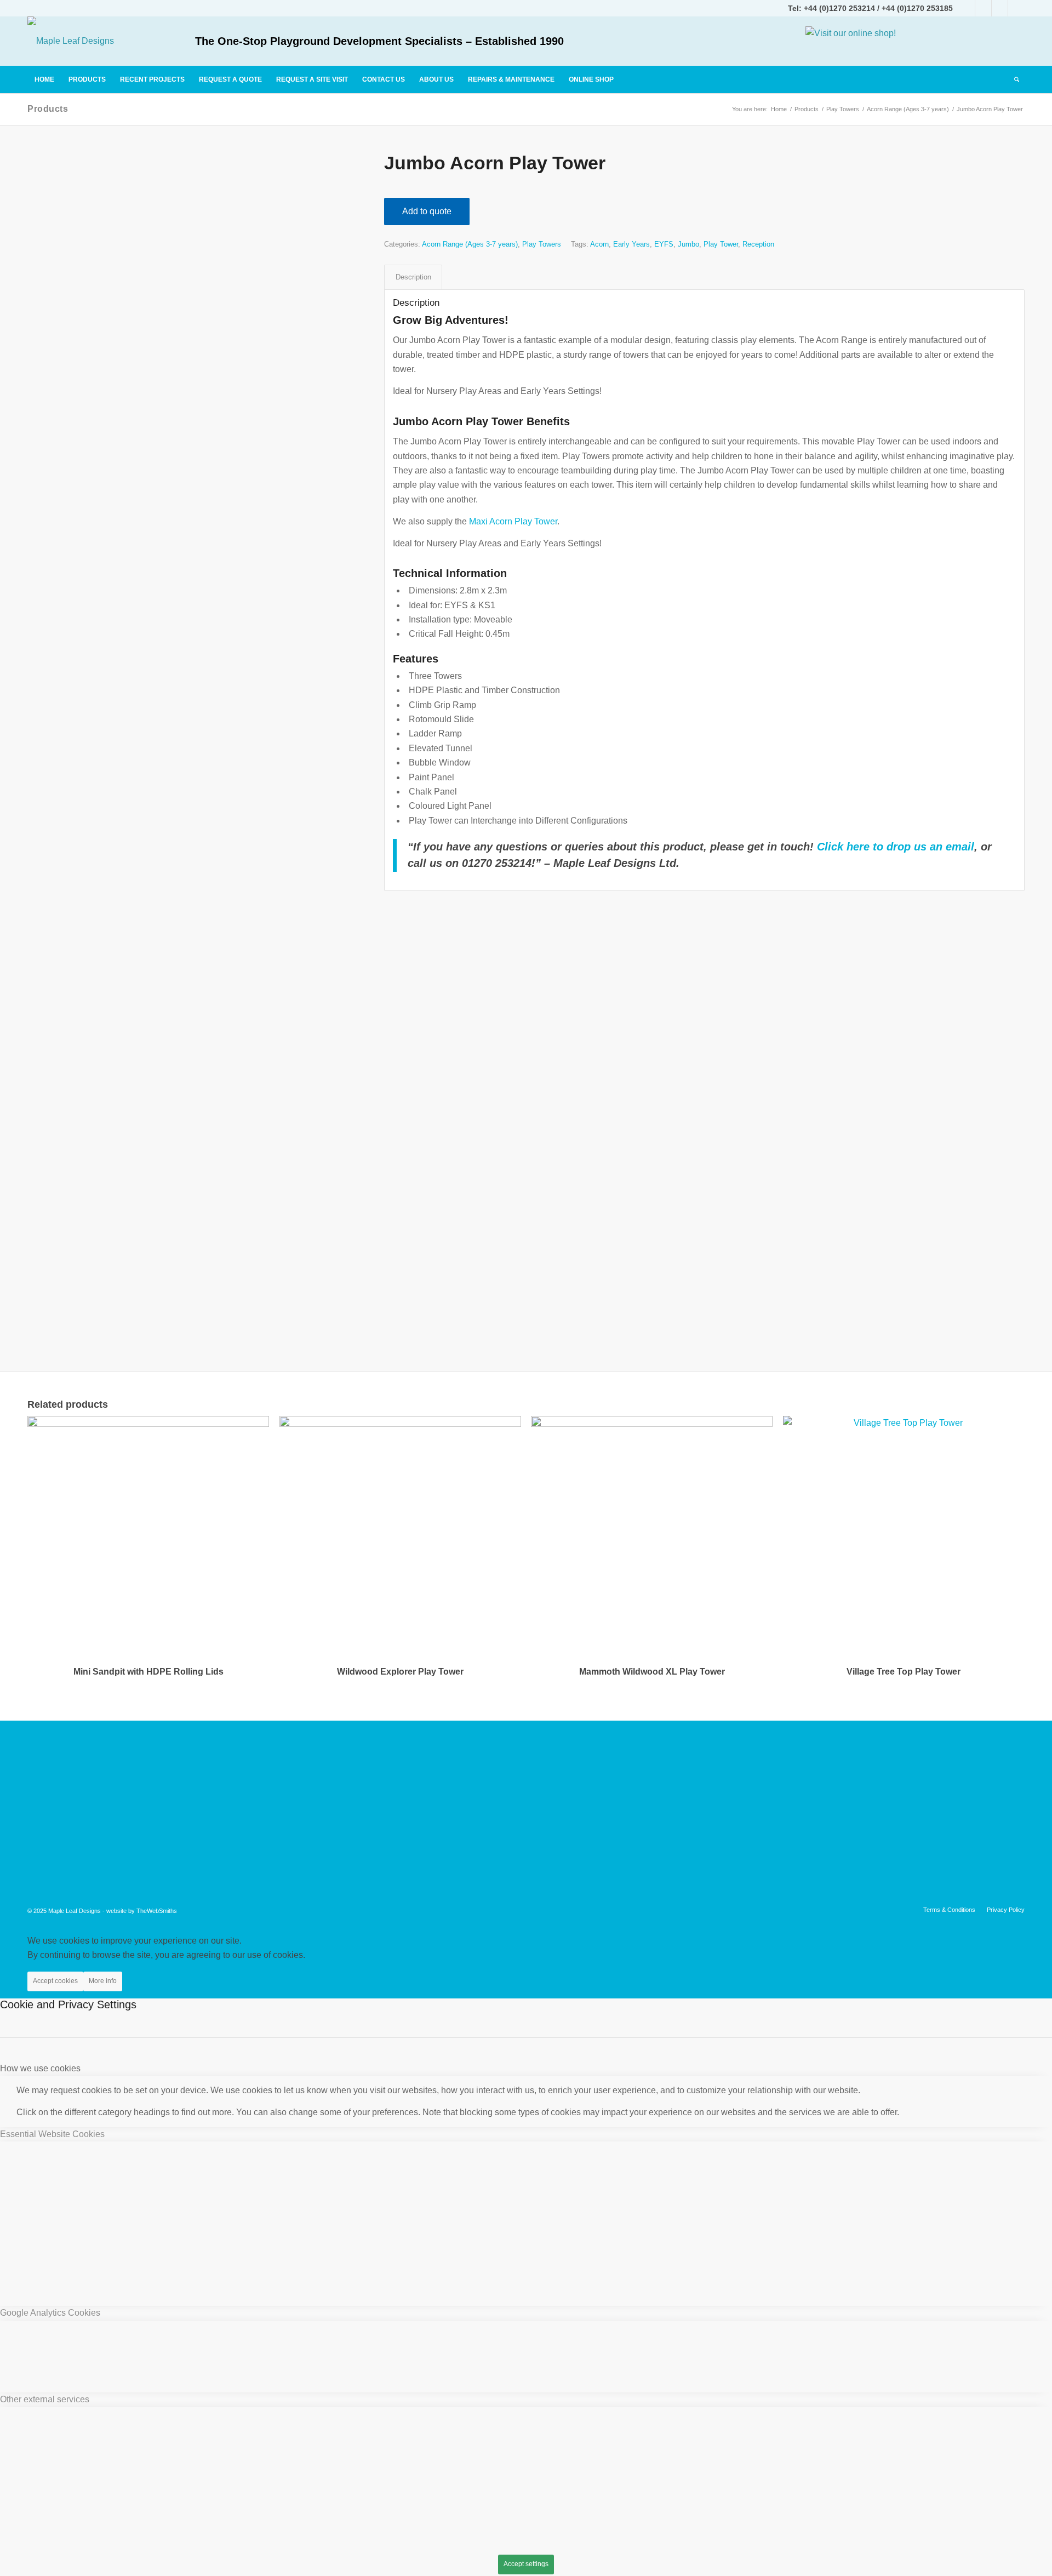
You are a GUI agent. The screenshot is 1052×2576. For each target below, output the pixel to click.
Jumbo (688, 244)
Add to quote (427, 211)
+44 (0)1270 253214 (839, 8)
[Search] (1016, 79)
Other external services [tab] (45, 2399)
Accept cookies (55, 1981)
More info (103, 1981)
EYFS (664, 244)
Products (48, 109)
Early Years (631, 244)
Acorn (599, 244)
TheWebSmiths (157, 1911)
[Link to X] (1000, 8)
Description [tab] (413, 277)
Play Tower (721, 244)
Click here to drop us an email (896, 847)
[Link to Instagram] (983, 8)
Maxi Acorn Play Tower (513, 521)
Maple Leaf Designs (75, 1911)
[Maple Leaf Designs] (71, 41)
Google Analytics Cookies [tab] (50, 2313)
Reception (758, 244)
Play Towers (542, 244)
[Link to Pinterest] (1016, 8)
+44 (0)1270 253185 (917, 8)
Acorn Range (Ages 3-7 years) (470, 244)
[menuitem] (44, 79)
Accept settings (526, 2564)
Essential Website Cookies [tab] (52, 2134)
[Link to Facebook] (967, 8)
